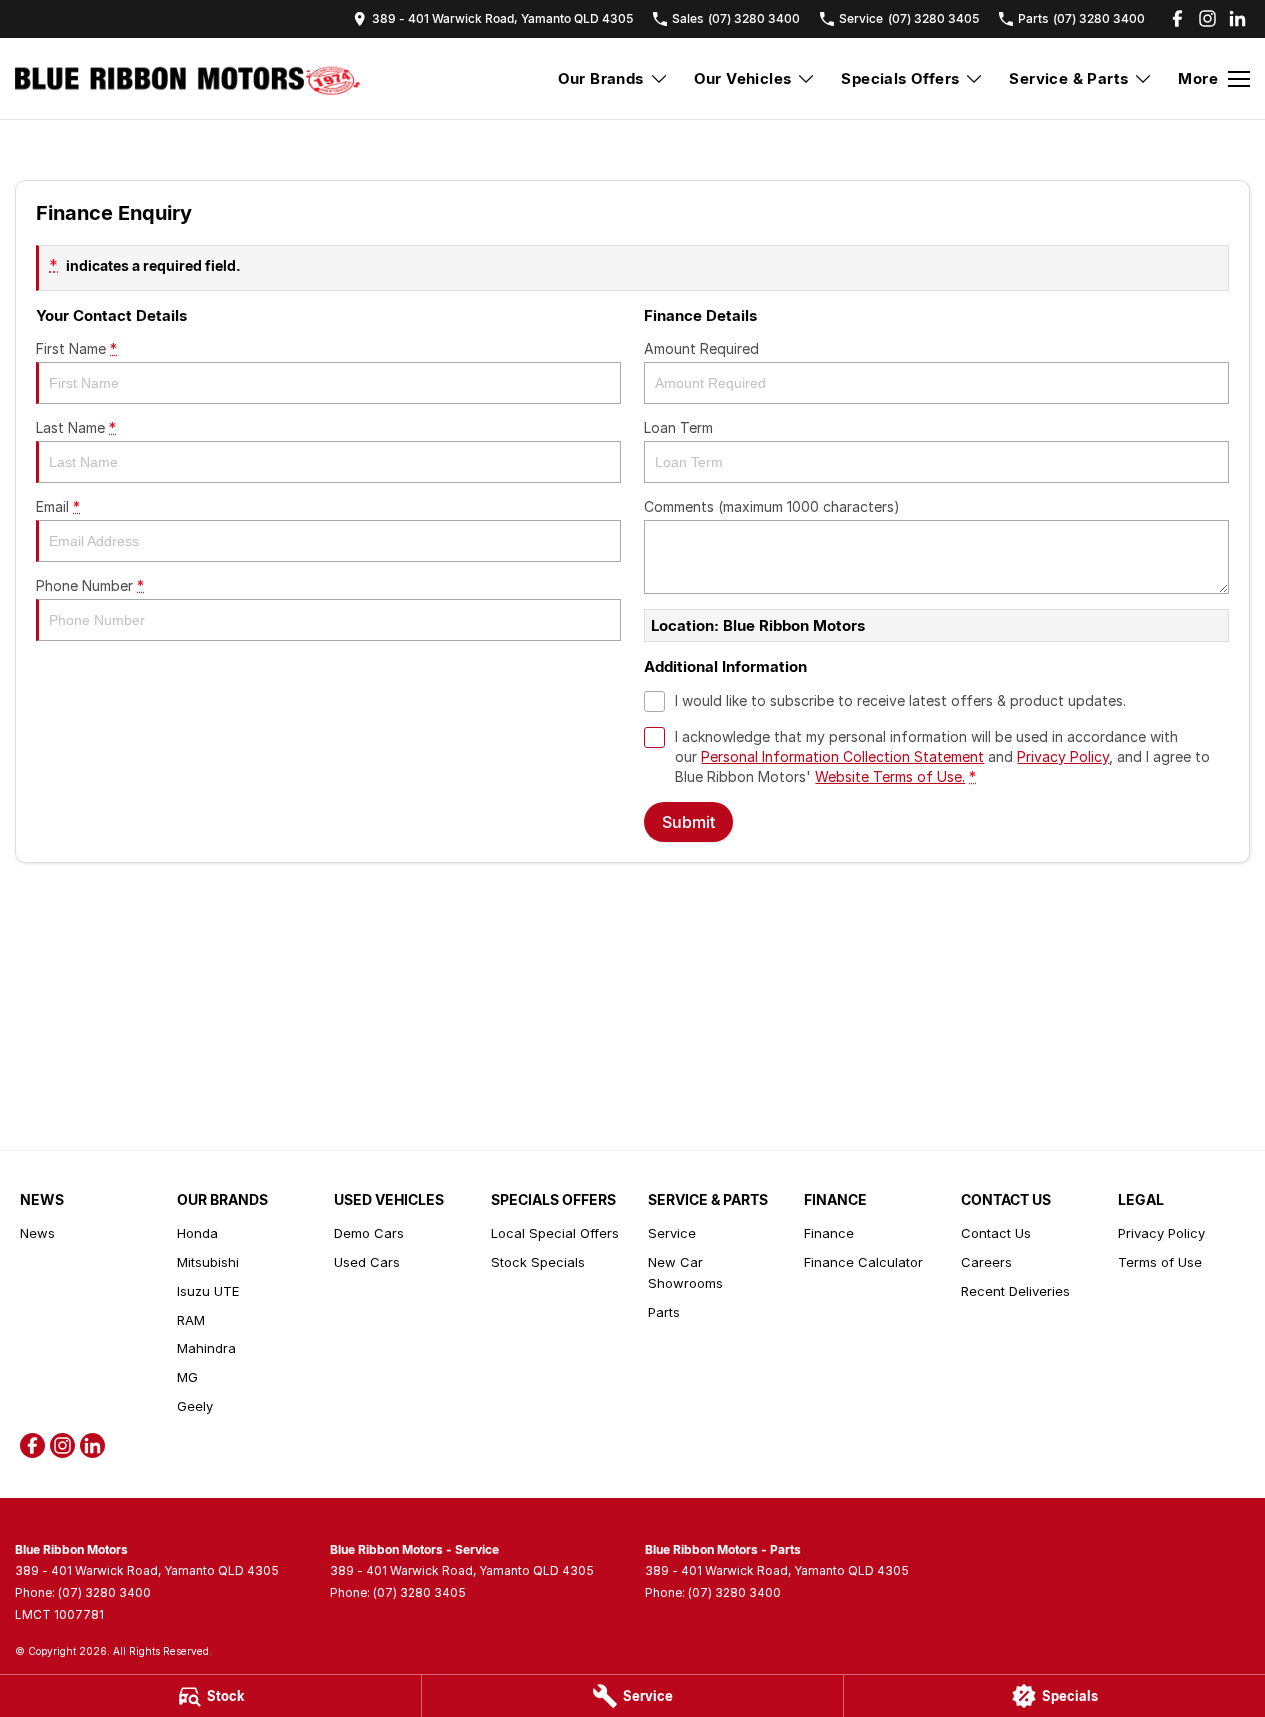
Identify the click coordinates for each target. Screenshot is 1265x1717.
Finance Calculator (863, 1262)
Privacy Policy (1063, 756)
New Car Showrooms (685, 1272)
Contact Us (996, 1233)
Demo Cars (369, 1233)
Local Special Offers (555, 1233)
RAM (191, 1320)
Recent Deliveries (1015, 1291)
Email (58, 506)
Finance (829, 1233)
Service (672, 1233)
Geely (195, 1406)
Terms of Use (1160, 1262)
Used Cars (367, 1262)
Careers (986, 1262)
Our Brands (601, 78)
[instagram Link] (1207, 18)
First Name (76, 348)
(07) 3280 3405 (419, 1592)
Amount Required (701, 348)
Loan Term (678, 427)
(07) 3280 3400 (104, 1592)
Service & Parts (1068, 78)
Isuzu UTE (208, 1291)
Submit (688, 822)
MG (187, 1377)
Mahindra (206, 1348)
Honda (197, 1233)
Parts (664, 1312)
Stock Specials (538, 1262)
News (37, 1233)
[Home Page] (187, 79)
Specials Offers (900, 78)
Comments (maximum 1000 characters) (772, 506)
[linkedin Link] (1237, 18)
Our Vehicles (743, 78)
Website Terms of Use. (890, 776)
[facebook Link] (1177, 18)
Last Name (76, 427)
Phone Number (90, 585)
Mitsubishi (208, 1262)
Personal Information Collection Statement (842, 756)
